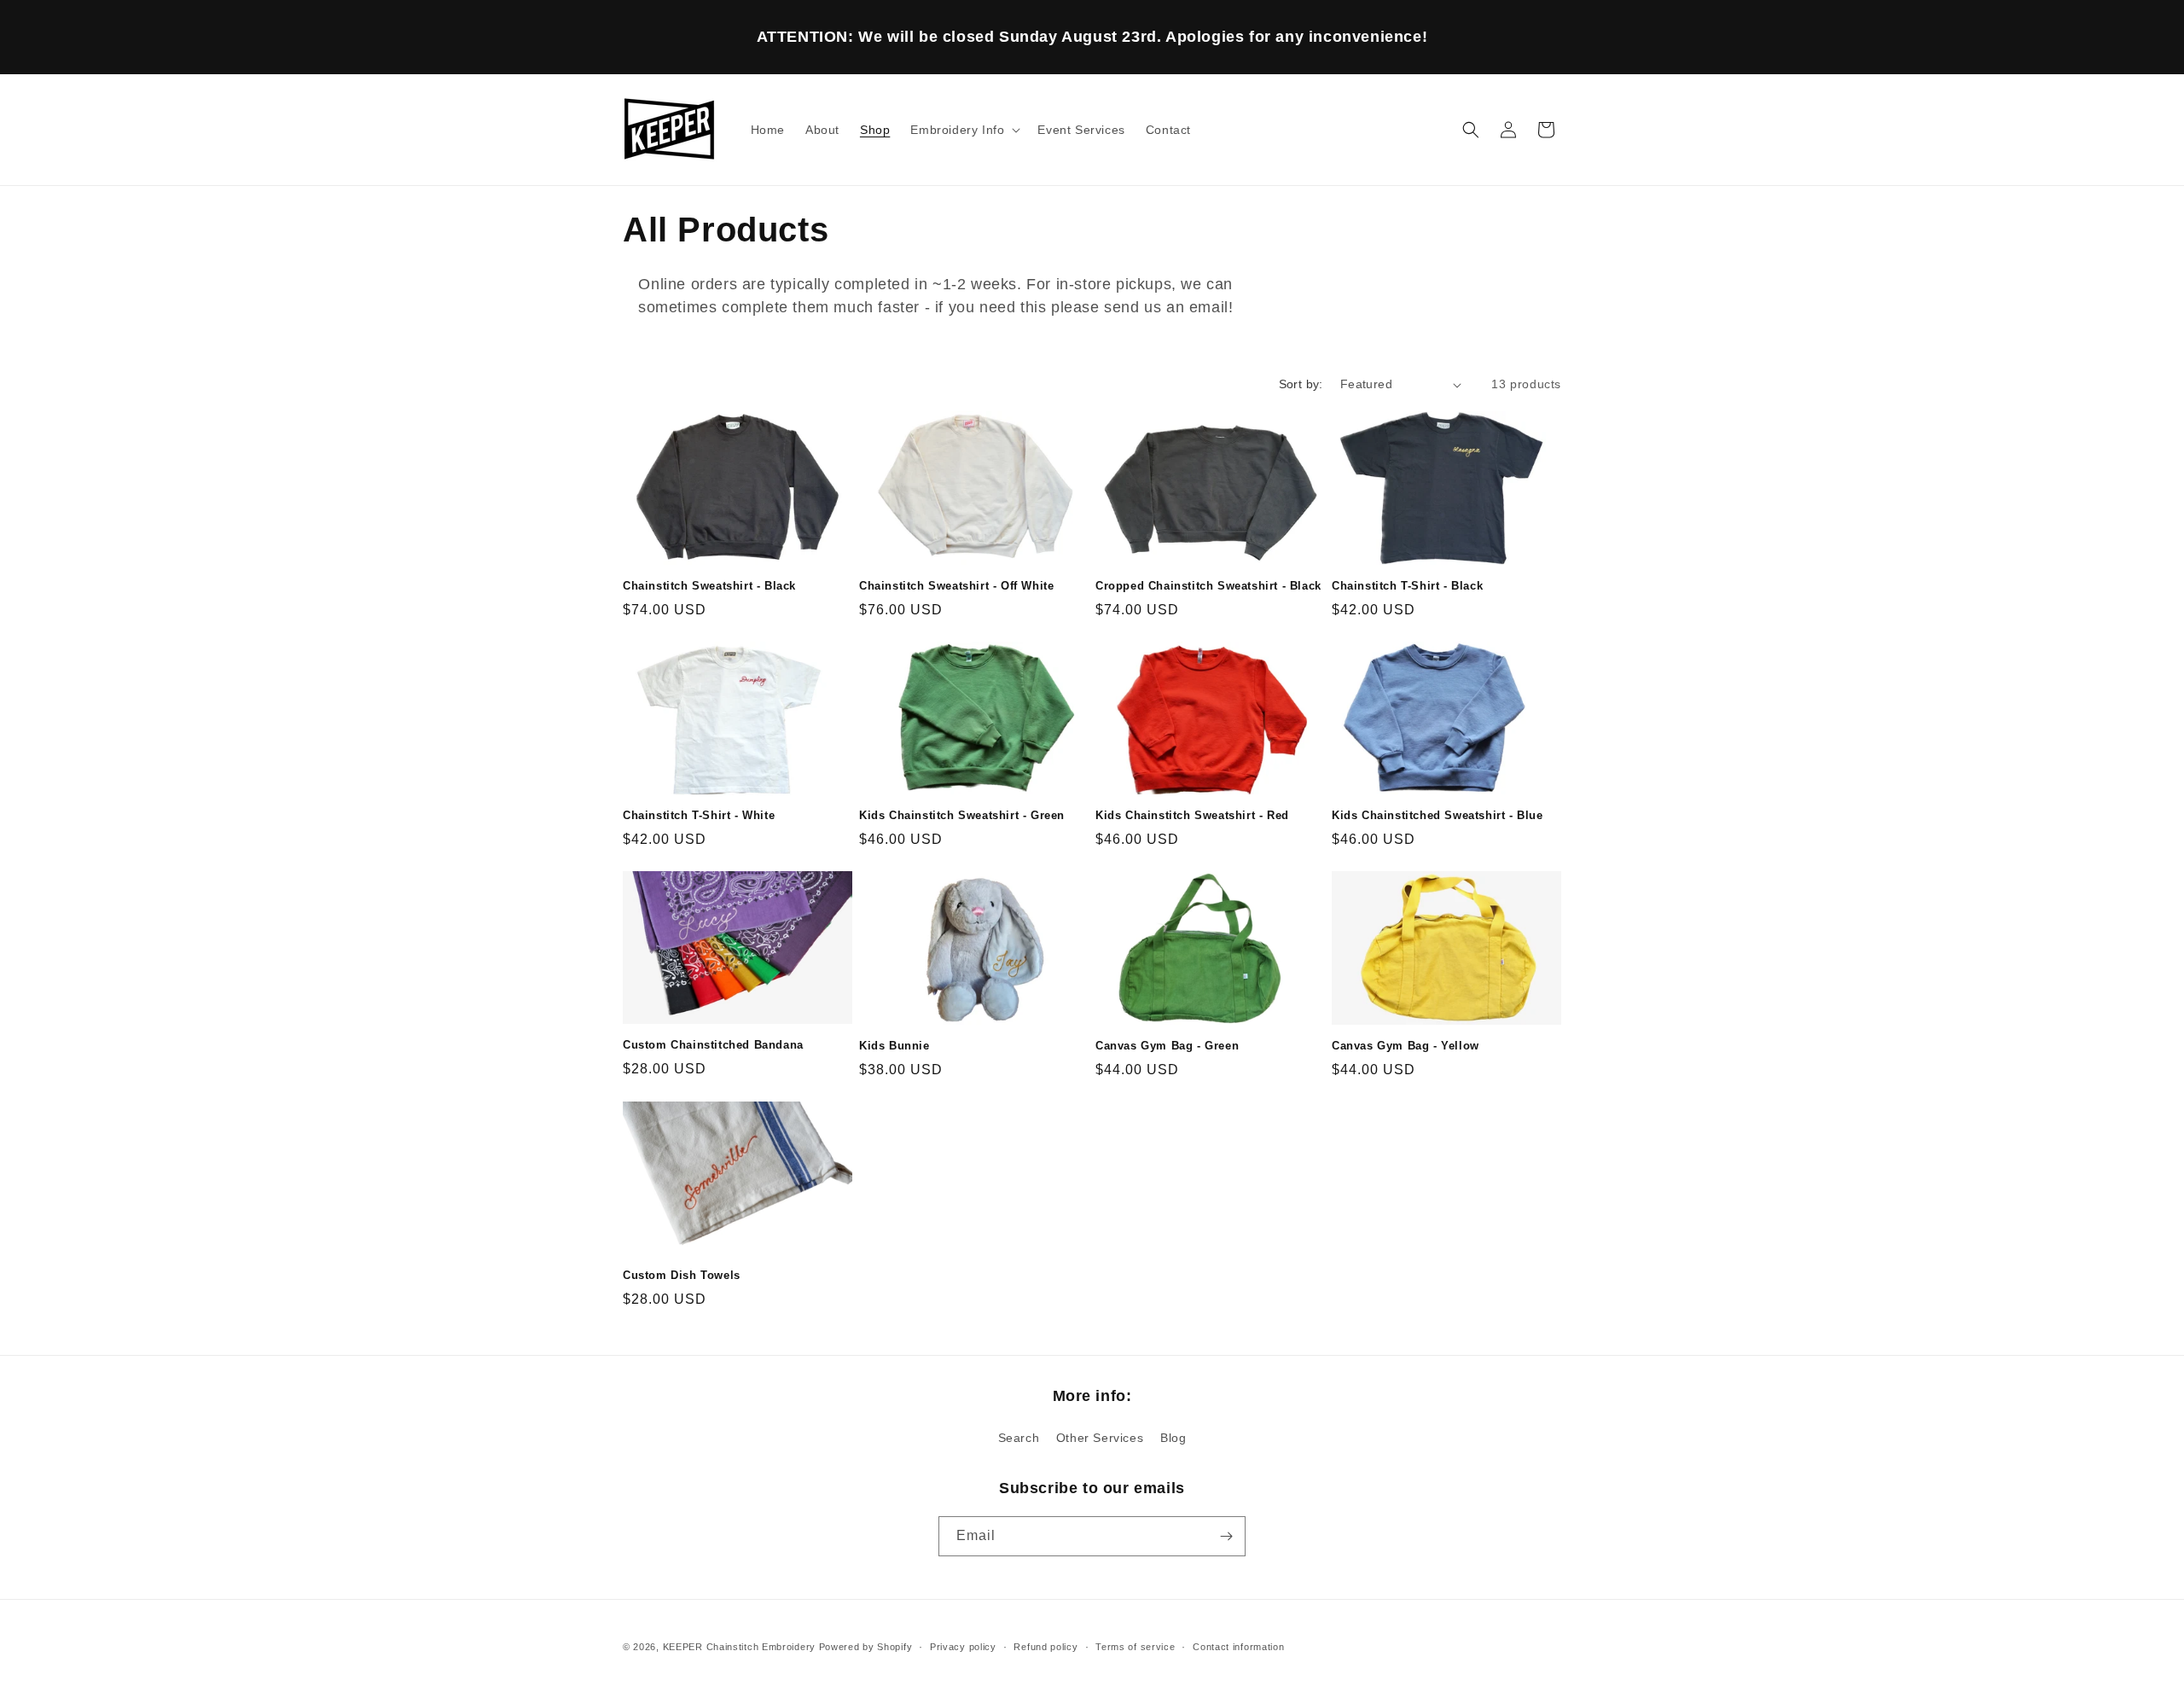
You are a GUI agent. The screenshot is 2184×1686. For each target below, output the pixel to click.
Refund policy (1046, 1647)
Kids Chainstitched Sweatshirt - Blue (1438, 815)
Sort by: (1301, 384)
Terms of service (1135, 1647)
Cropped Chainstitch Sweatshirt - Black (1208, 586)
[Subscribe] (1226, 1536)
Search (1019, 1438)
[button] (964, 130)
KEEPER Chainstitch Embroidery (739, 1647)
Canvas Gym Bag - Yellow (1406, 1046)
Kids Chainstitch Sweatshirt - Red (1192, 815)
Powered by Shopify (866, 1647)
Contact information (1238, 1647)
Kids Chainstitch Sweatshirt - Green (962, 815)
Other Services (1100, 1438)
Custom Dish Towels (682, 1275)
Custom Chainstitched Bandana (713, 1045)
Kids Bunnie (895, 1046)
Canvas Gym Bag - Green (1167, 1046)
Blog (1173, 1438)
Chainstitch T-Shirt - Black (1407, 586)
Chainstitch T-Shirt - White (699, 815)
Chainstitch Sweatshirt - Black (709, 586)
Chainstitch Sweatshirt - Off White (956, 586)
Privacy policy (963, 1647)
